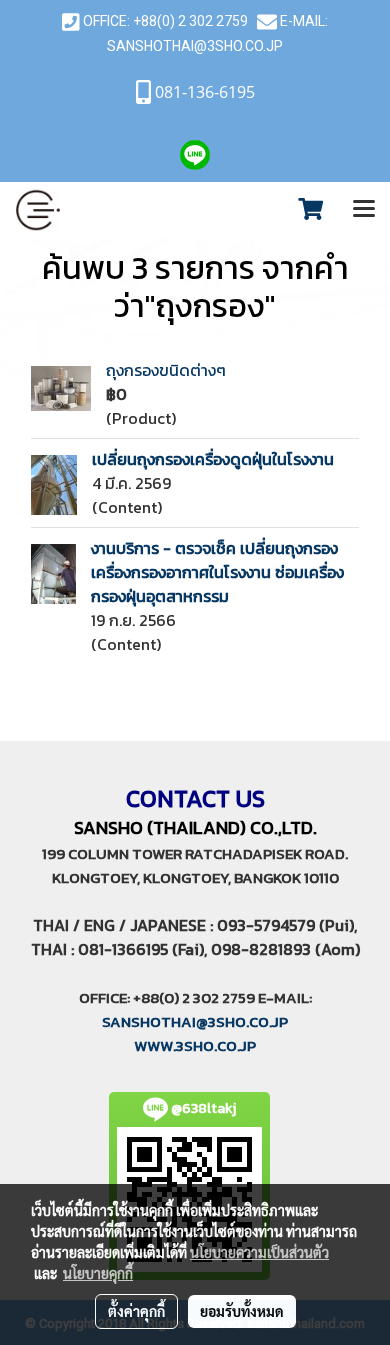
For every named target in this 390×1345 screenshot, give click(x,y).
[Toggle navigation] (364, 210)
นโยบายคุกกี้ (98, 1273)
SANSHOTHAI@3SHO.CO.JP (195, 46)
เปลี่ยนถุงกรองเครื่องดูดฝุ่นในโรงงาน (213, 459)
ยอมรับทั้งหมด (242, 1311)
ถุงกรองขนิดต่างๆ (166, 370)
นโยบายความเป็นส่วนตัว (259, 1252)
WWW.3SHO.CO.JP (195, 1045)
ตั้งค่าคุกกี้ (136, 1311)
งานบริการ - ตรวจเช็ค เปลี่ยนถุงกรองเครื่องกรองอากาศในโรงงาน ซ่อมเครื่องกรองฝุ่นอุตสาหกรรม (217, 572)
